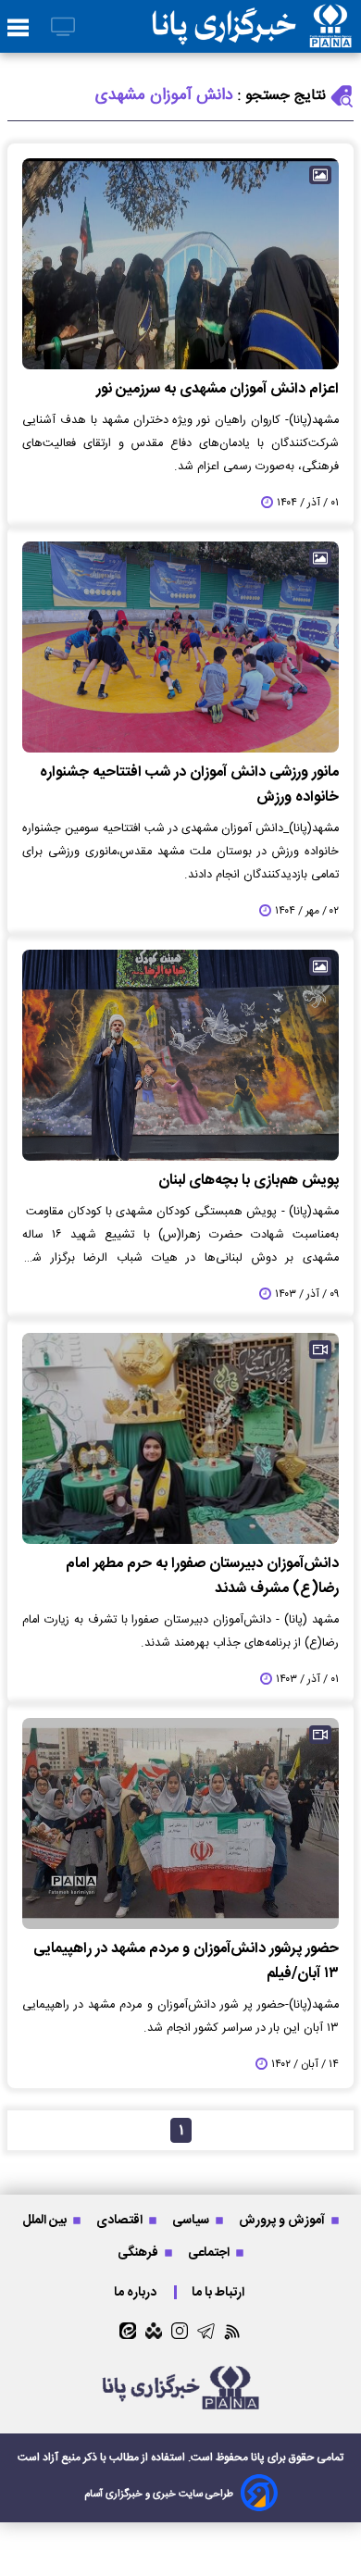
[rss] (233, 2331)
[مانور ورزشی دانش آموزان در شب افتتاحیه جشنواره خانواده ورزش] (180, 647)
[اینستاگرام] (180, 2331)
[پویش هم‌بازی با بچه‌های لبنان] (180, 1055)
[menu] (18, 29)
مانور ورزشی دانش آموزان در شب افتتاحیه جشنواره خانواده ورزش (189, 785)
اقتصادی (121, 2220)
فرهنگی (139, 2252)
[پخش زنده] (63, 28)
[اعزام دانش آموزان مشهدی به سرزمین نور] (180, 264)
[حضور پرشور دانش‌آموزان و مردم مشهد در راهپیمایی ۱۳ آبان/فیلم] (180, 1823)
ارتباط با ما (219, 2292)
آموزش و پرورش (283, 2220)
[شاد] (154, 2331)
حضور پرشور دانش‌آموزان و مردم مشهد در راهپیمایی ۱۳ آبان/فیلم (186, 1961)
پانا (258, 2458)
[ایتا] (128, 2331)
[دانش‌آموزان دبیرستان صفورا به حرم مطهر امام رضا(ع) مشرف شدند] (180, 1438)
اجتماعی (210, 2252)
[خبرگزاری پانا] (252, 26)
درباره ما (137, 2292)
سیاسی (192, 2220)
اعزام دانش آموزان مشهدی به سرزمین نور (218, 389)
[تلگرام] (206, 2331)
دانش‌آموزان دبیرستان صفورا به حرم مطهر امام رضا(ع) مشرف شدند (202, 1576)
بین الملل (46, 2220)
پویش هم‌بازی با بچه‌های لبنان (249, 1181)
